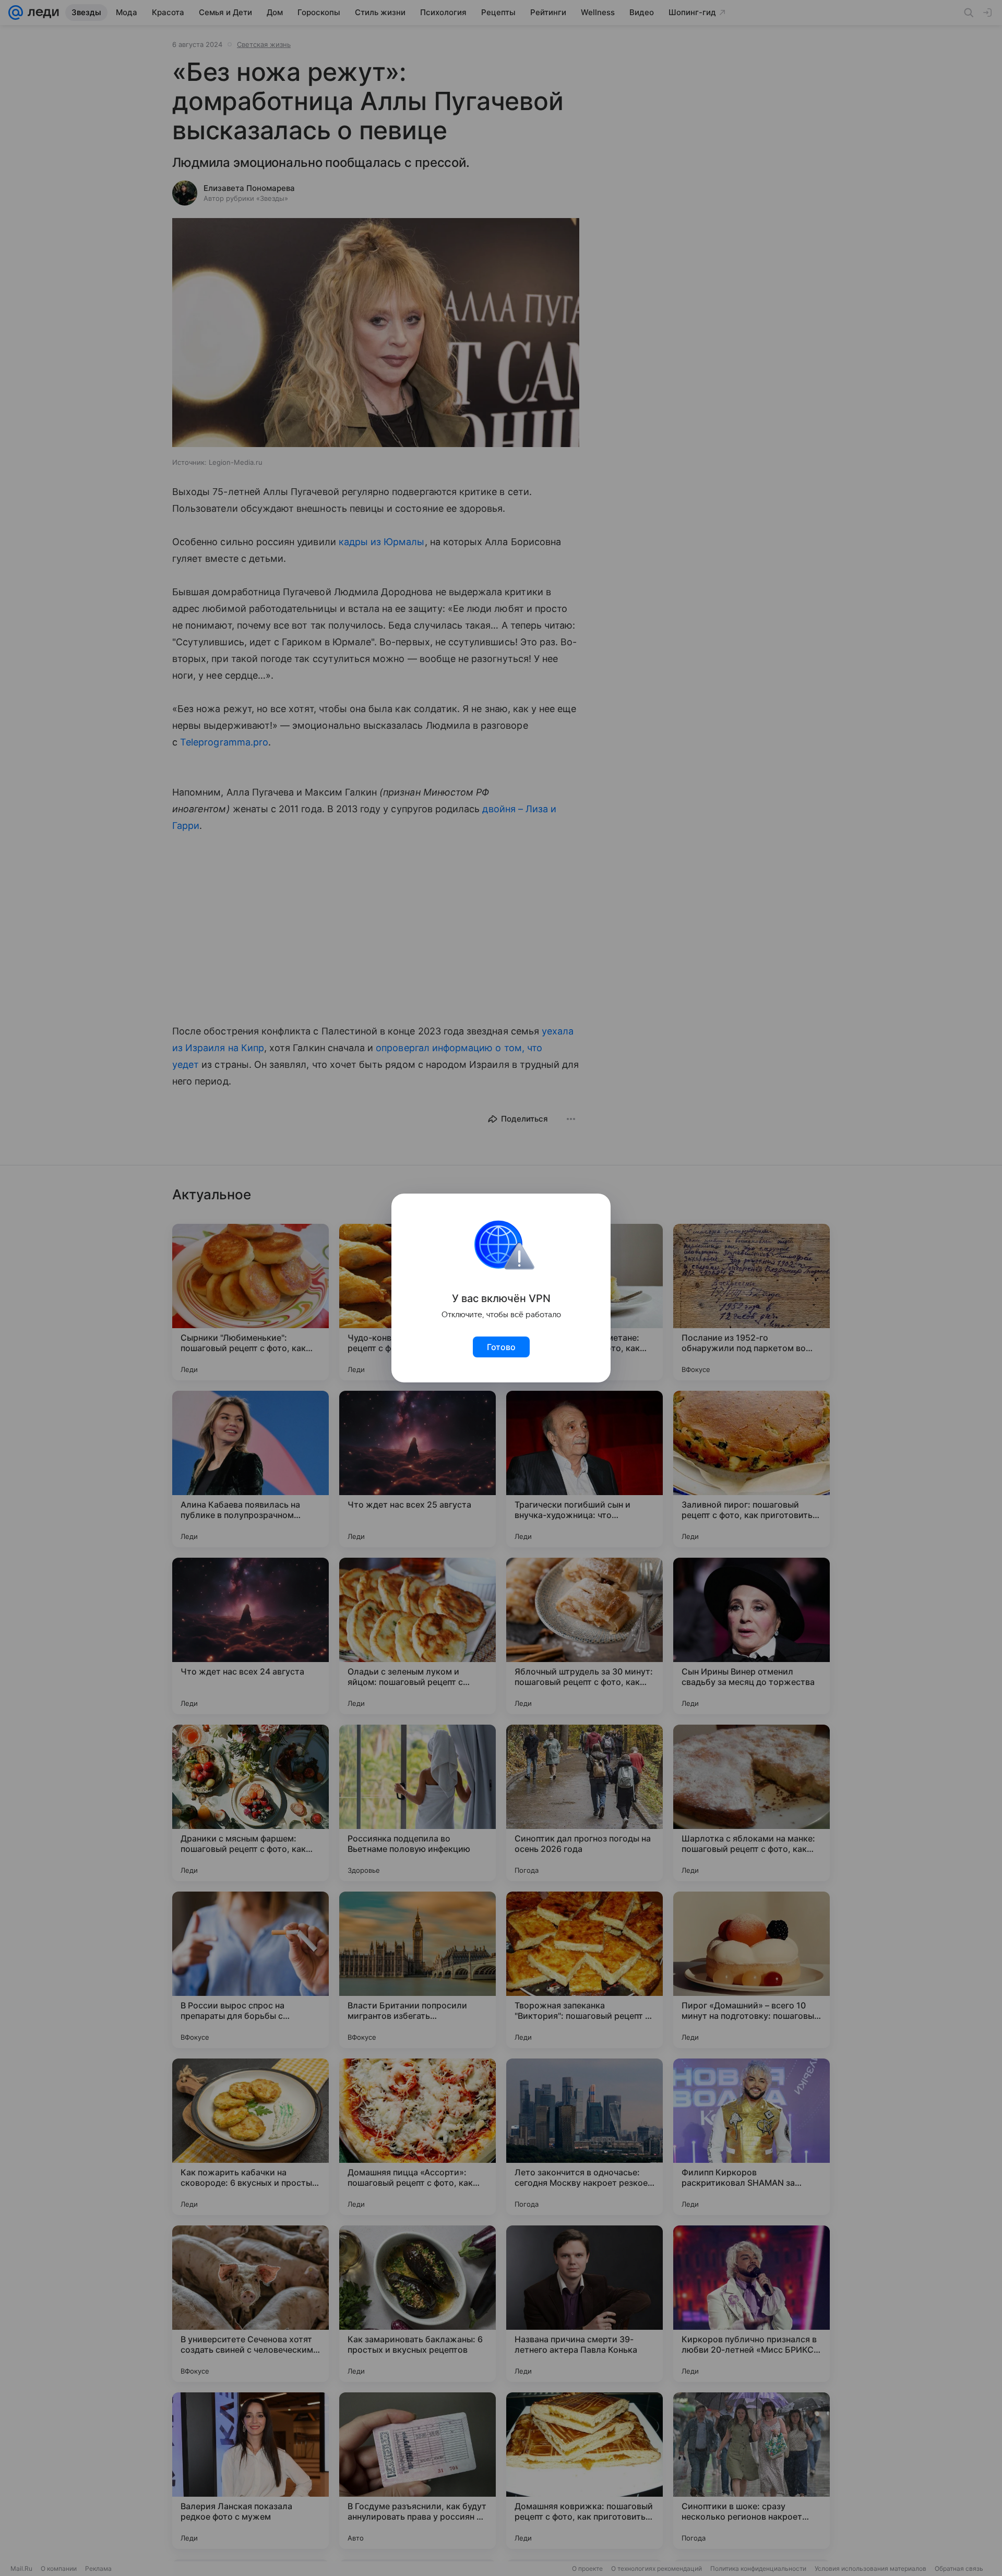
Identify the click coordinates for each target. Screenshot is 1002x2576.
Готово (501, 1347)
